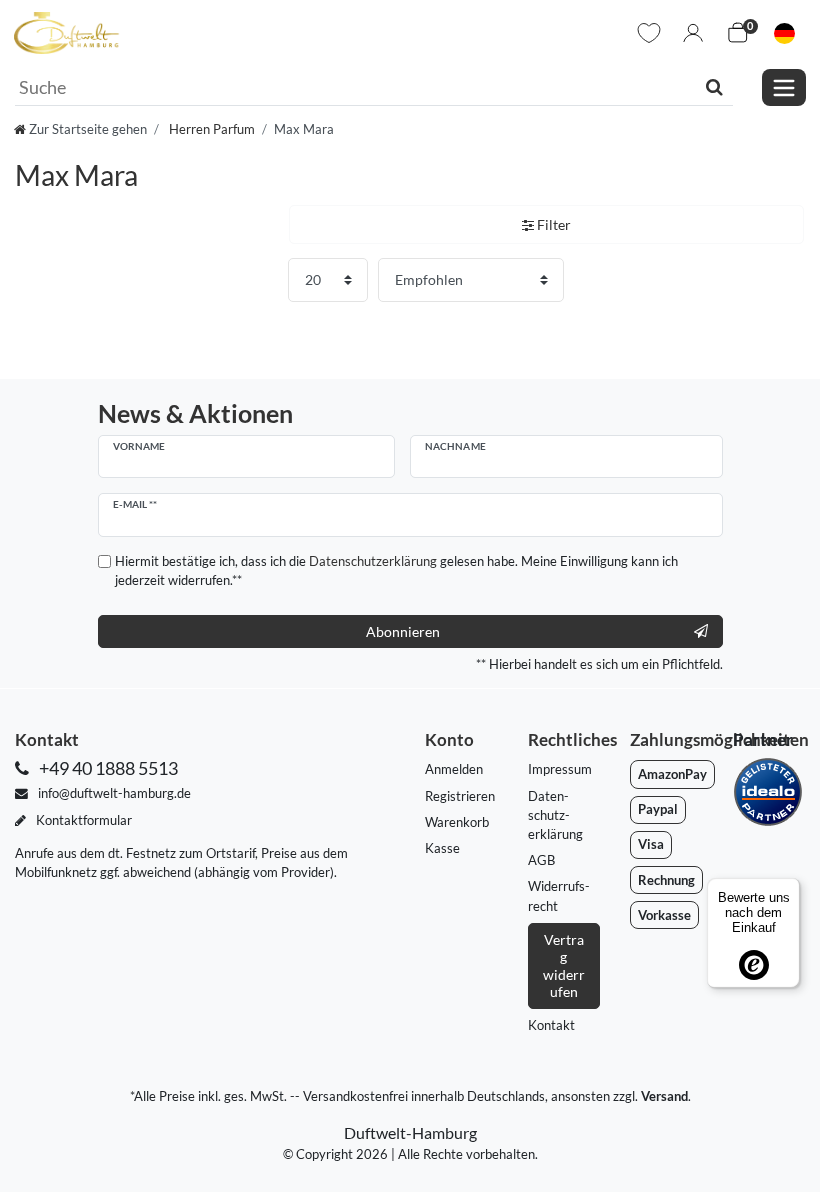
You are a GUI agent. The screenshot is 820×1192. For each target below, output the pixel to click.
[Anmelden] (693, 33)
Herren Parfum (210, 129)
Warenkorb (457, 822)
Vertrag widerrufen (564, 966)
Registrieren (460, 796)
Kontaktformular (82, 820)
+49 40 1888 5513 (107, 768)
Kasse (442, 848)
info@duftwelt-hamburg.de (113, 793)
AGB (541, 860)
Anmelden (454, 769)
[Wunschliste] (649, 33)
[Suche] (714, 87)
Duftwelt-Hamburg (410, 1132)
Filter (552, 224)
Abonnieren (403, 631)
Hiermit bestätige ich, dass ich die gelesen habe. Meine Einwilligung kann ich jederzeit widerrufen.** (396, 570)
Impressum (560, 769)
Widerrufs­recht (559, 895)
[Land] (784, 33)
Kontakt (551, 1025)
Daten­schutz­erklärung (555, 815)
